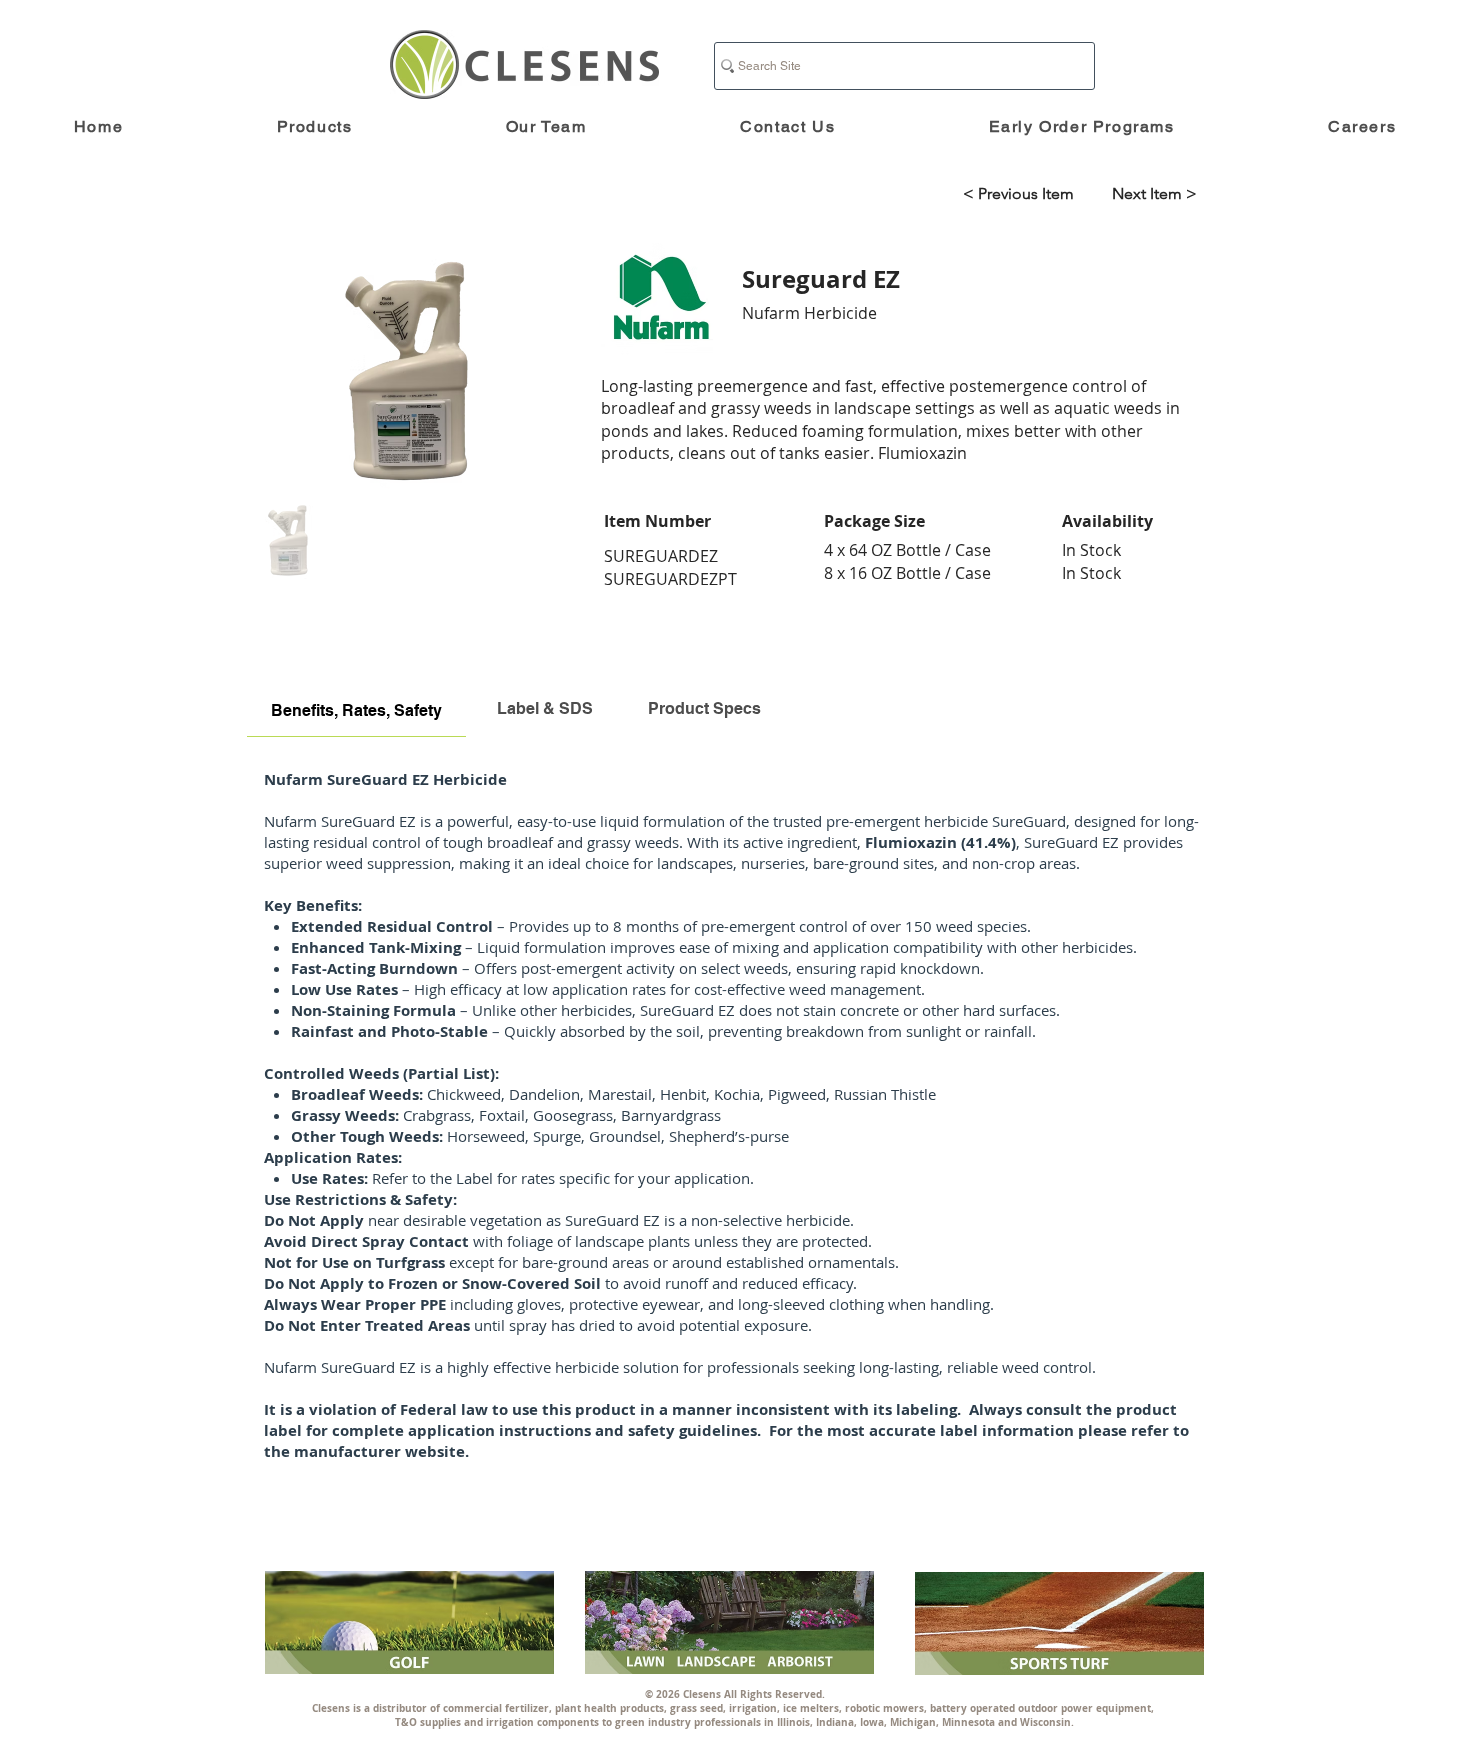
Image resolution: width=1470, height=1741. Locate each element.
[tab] (356, 708)
